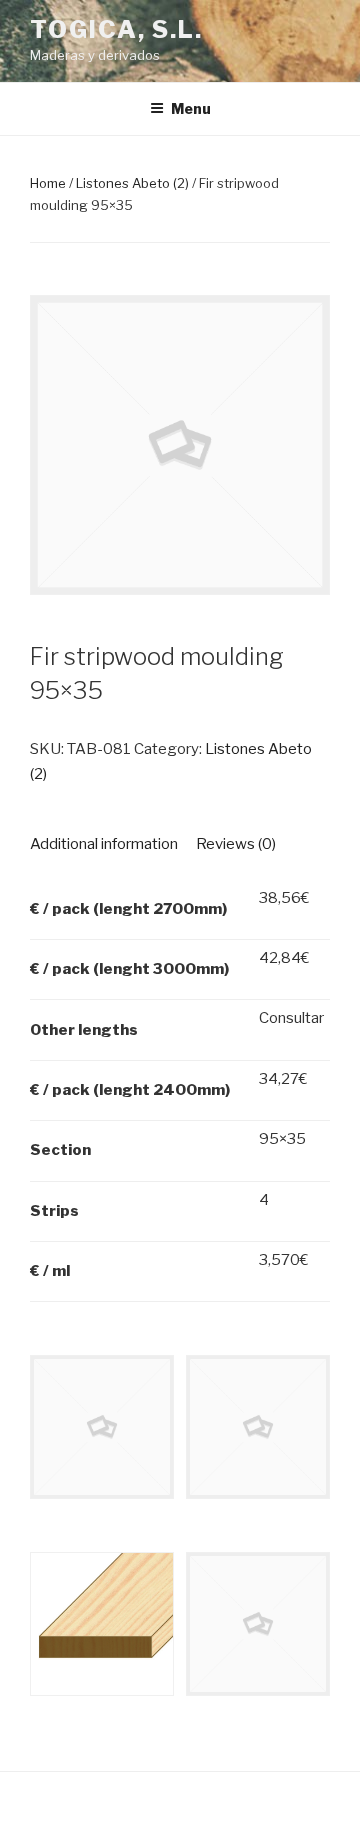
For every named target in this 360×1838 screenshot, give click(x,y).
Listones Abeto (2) (132, 183)
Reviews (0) (236, 844)
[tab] (104, 844)
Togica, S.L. (116, 29)
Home (48, 183)
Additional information (104, 844)
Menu (191, 108)
